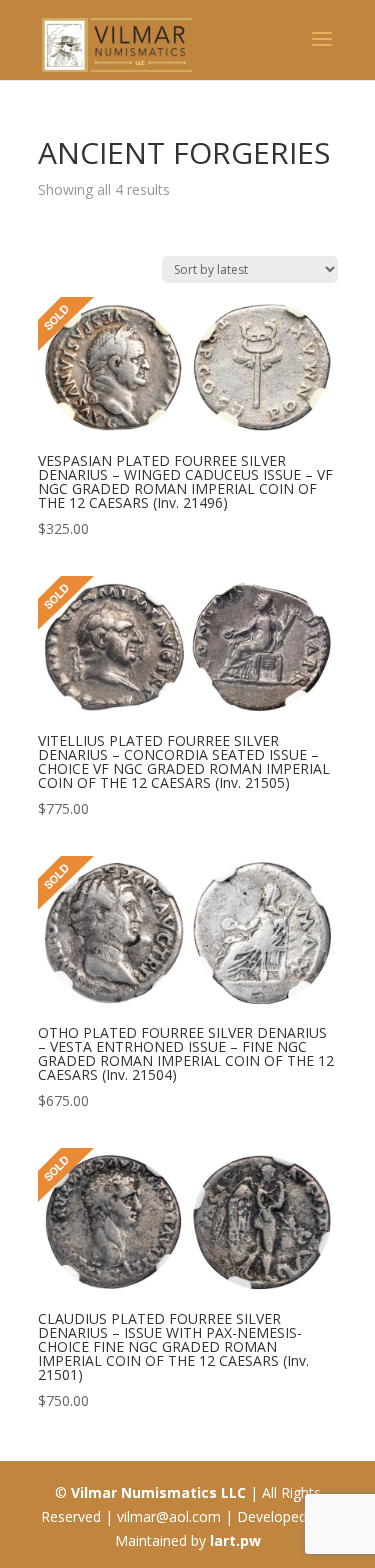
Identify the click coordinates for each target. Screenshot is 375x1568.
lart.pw (235, 1540)
